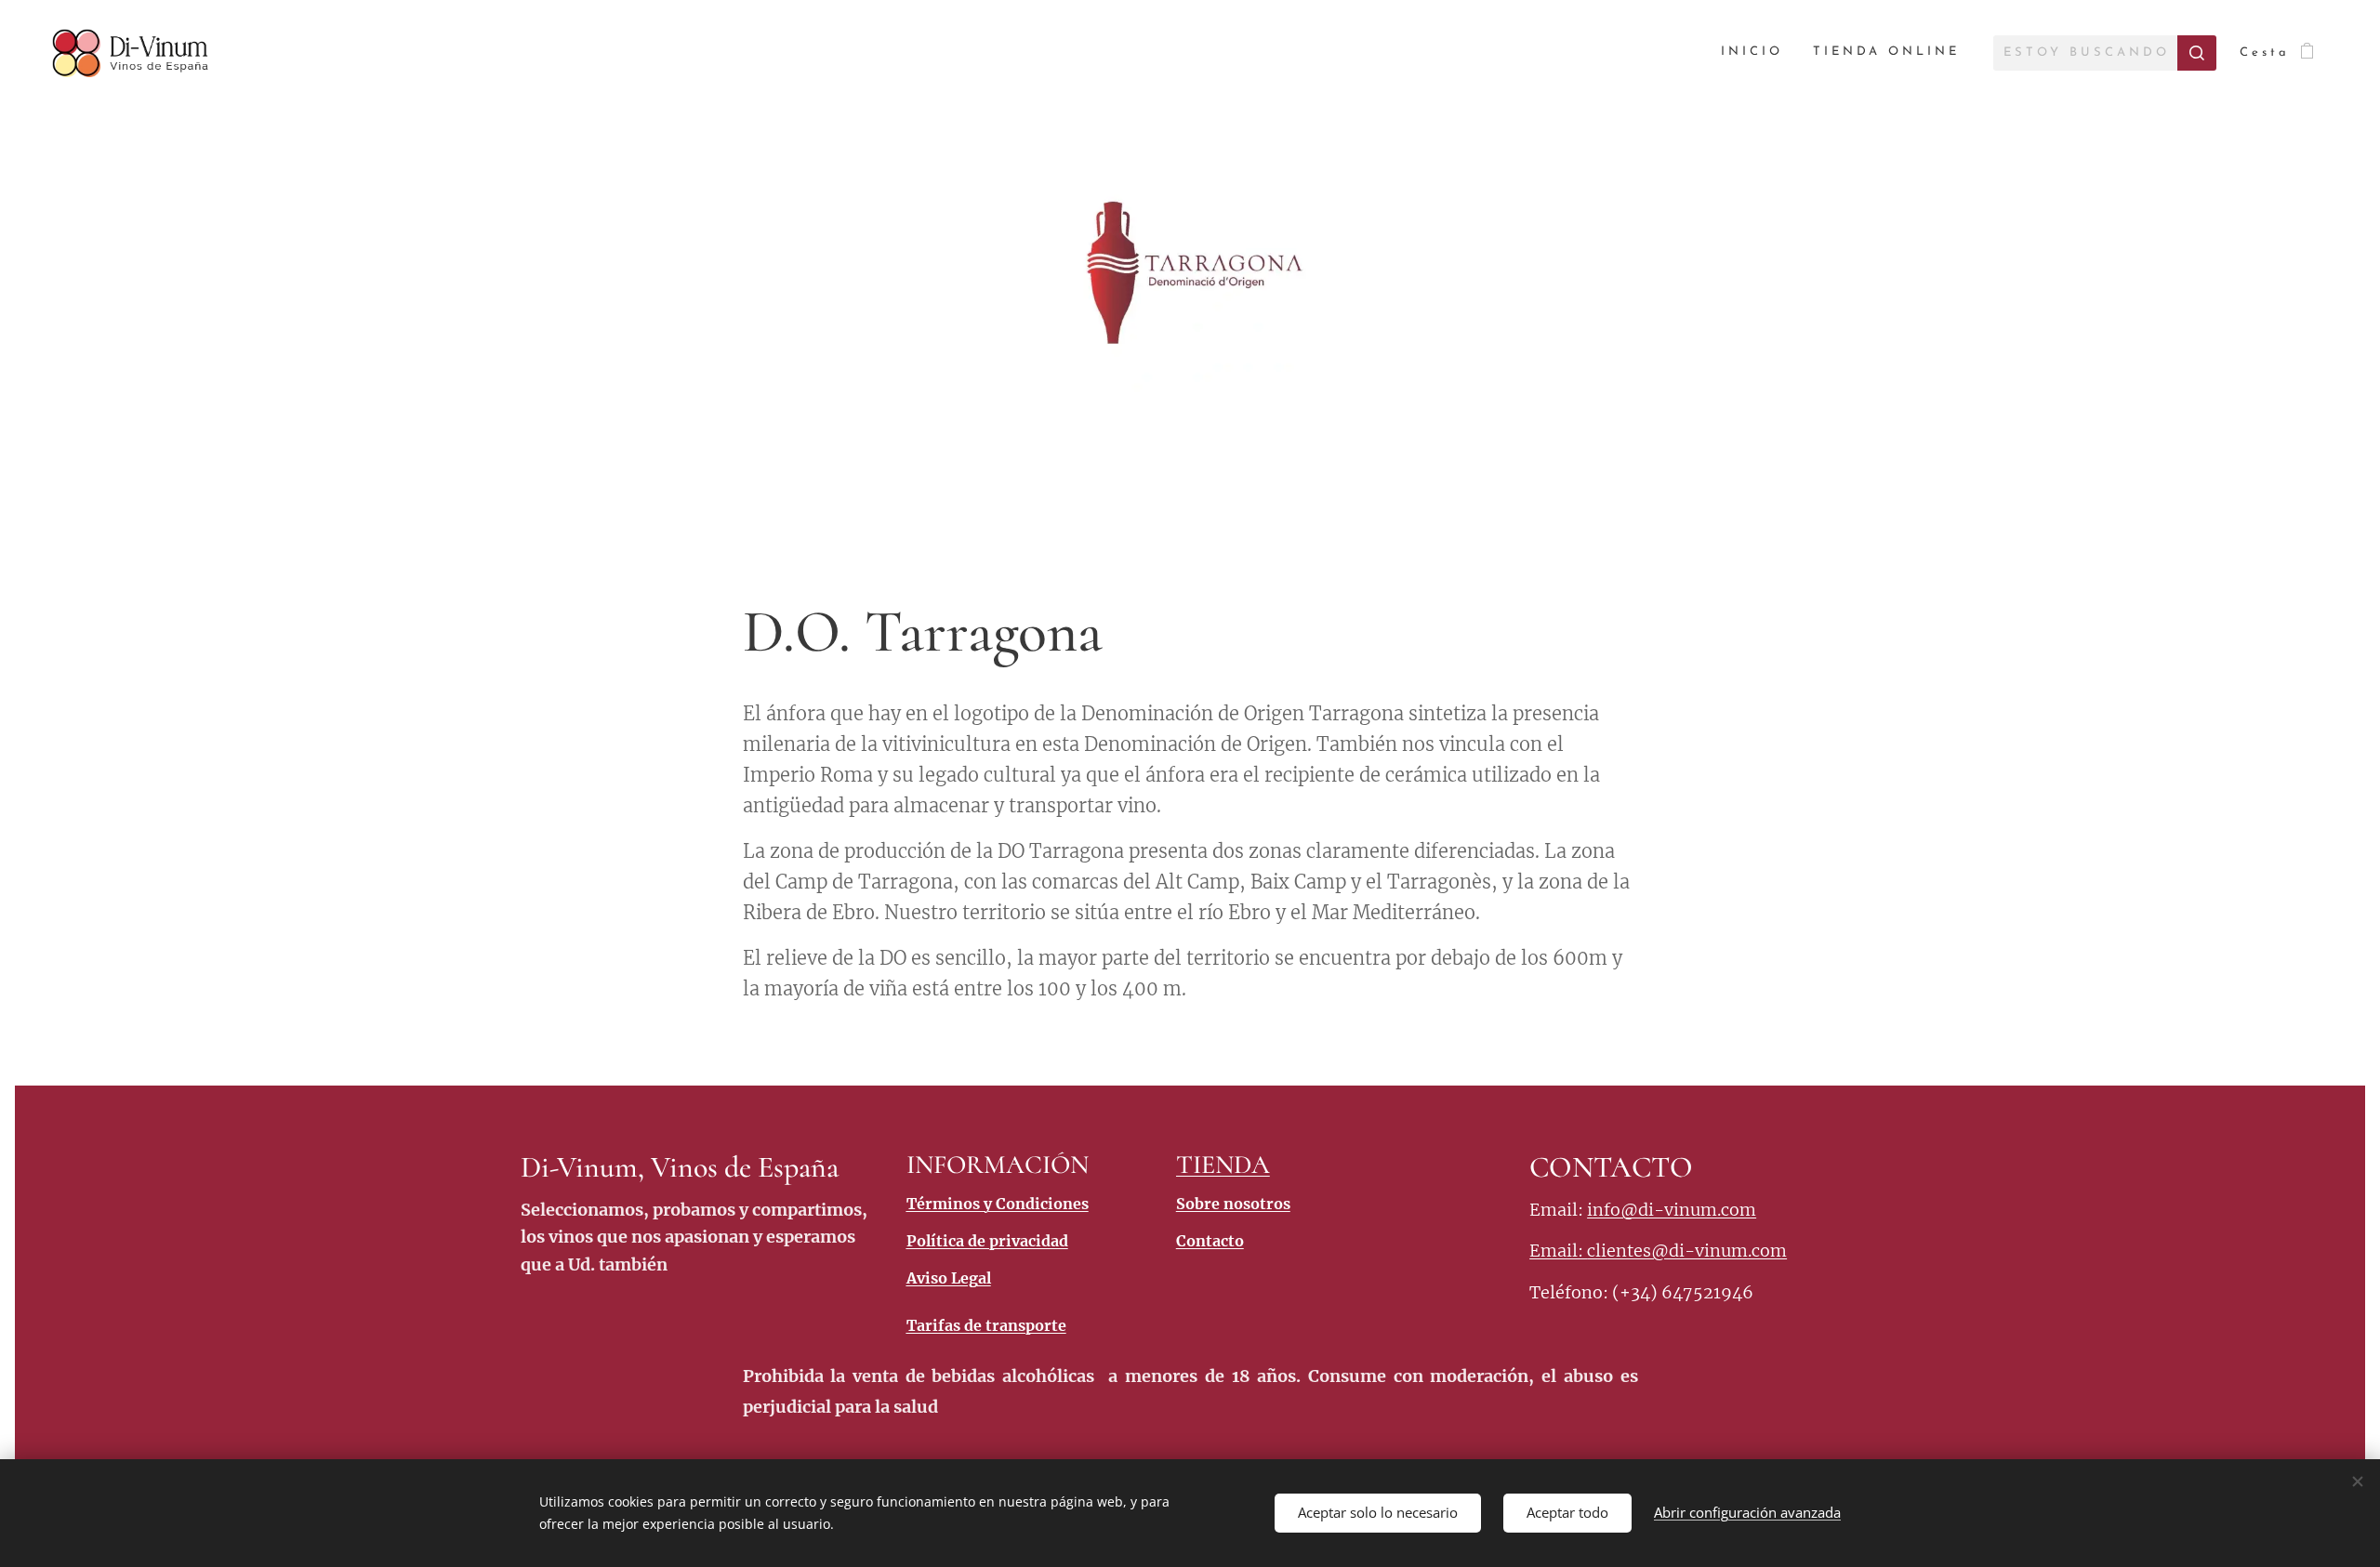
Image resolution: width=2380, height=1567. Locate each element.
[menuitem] (1757, 53)
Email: (1558, 1251)
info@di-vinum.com (1672, 1210)
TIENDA (1223, 1165)
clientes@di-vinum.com (1687, 1251)
